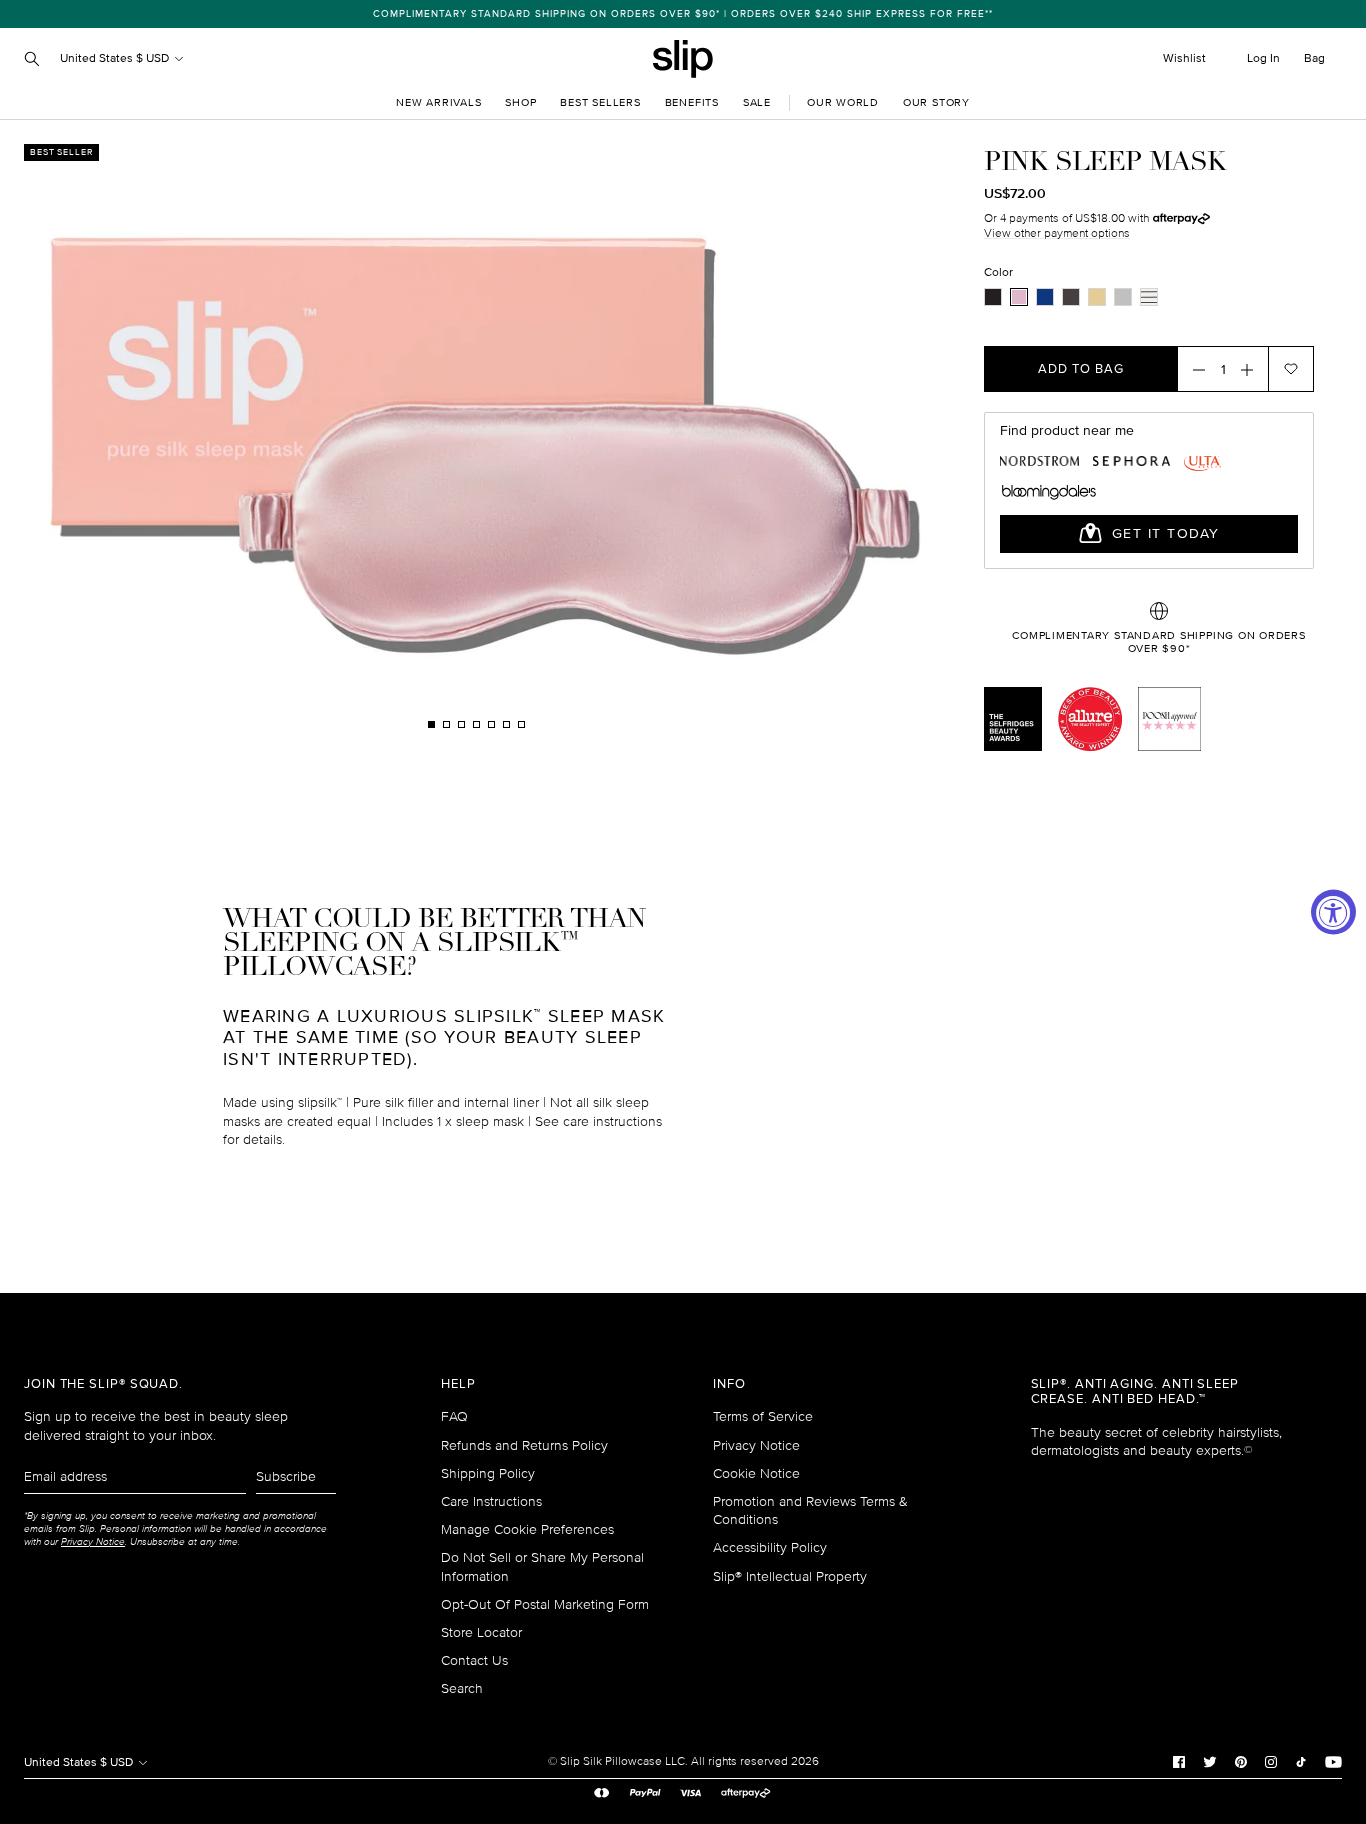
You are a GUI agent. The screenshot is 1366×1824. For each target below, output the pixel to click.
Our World (843, 102)
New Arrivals (438, 102)
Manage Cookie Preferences (527, 1529)
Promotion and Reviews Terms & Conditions (810, 1510)
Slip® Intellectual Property (790, 1576)
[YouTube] (1333, 1762)
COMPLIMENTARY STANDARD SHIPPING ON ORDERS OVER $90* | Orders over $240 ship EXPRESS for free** (683, 14)
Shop (520, 102)
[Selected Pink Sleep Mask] (1019, 297)
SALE (757, 102)
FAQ (454, 1416)
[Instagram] (1271, 1762)
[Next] (714, 437)
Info (729, 1384)
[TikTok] (1301, 1762)
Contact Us (474, 1660)
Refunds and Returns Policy (524, 1445)
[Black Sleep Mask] (993, 297)
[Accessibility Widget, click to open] (1333, 912)
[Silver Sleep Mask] (1123, 297)
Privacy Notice (756, 1445)
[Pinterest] (1241, 1762)
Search (462, 1688)
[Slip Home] (683, 59)
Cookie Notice (756, 1473)
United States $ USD (116, 58)
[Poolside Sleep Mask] (1149, 297)
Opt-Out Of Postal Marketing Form (545, 1604)
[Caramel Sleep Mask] (1097, 297)
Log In (1263, 58)
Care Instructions (491, 1501)
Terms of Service (763, 1416)
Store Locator (481, 1632)
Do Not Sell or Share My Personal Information (542, 1566)
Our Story (936, 102)
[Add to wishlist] (1291, 369)
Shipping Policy (488, 1473)
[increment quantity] (1253, 369)
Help (458, 1384)
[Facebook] (1179, 1762)
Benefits (692, 102)
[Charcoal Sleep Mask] (1071, 297)
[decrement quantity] (1193, 369)
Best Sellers (600, 102)
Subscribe (286, 1476)
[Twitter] (1210, 1762)
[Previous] (238, 437)
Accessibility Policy (770, 1547)
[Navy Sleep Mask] (1045, 297)
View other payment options (1057, 233)
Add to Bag (1081, 369)
